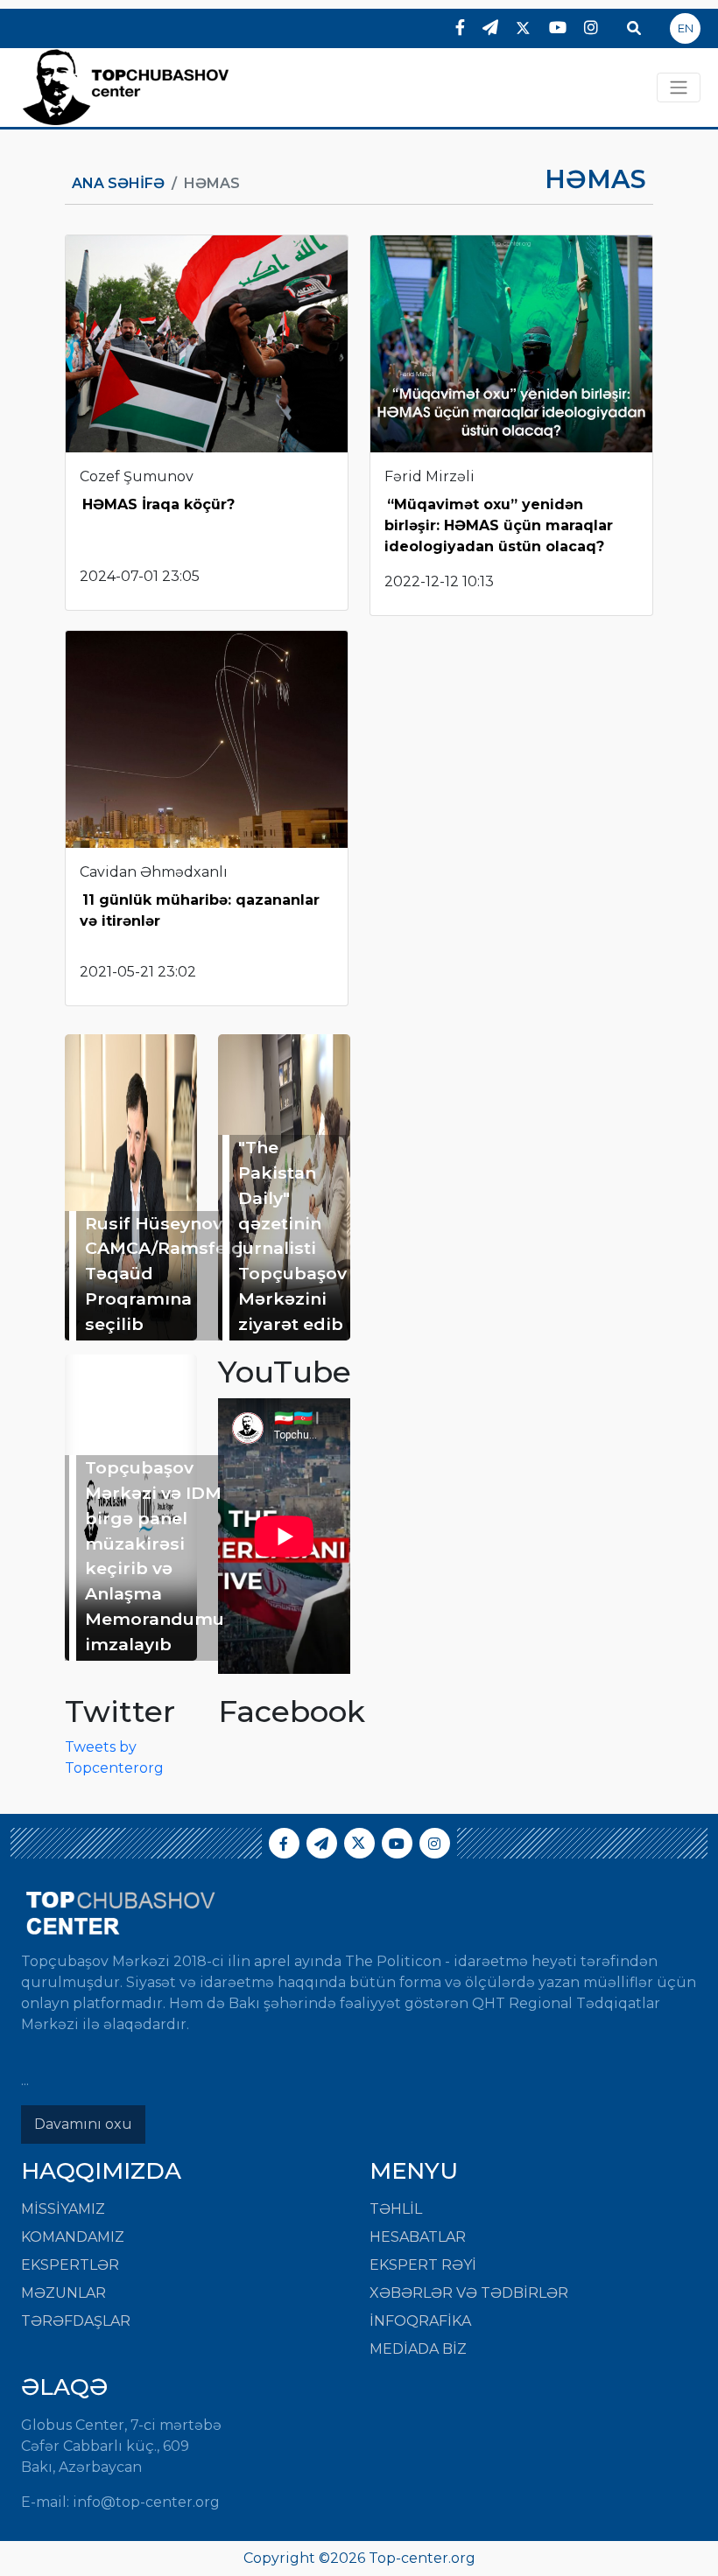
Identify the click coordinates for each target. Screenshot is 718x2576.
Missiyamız (63, 2209)
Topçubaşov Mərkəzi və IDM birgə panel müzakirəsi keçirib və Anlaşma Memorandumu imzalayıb (155, 1556)
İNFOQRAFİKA (420, 2321)
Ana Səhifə (118, 183)
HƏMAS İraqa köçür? (158, 504)
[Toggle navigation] (679, 87)
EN (686, 28)
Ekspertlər (70, 2265)
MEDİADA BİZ (418, 2349)
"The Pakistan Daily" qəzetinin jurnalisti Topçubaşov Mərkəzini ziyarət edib (292, 1235)
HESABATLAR (418, 2237)
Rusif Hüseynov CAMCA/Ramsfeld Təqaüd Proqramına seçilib (164, 1274)
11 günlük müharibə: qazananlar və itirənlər (200, 910)
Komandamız (73, 2237)
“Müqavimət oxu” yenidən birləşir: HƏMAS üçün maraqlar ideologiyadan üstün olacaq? (499, 525)
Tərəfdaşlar (76, 2321)
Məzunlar (63, 2293)
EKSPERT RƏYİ (423, 2265)
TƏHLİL (396, 2209)
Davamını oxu (83, 2124)
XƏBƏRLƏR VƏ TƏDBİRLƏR (469, 2293)
